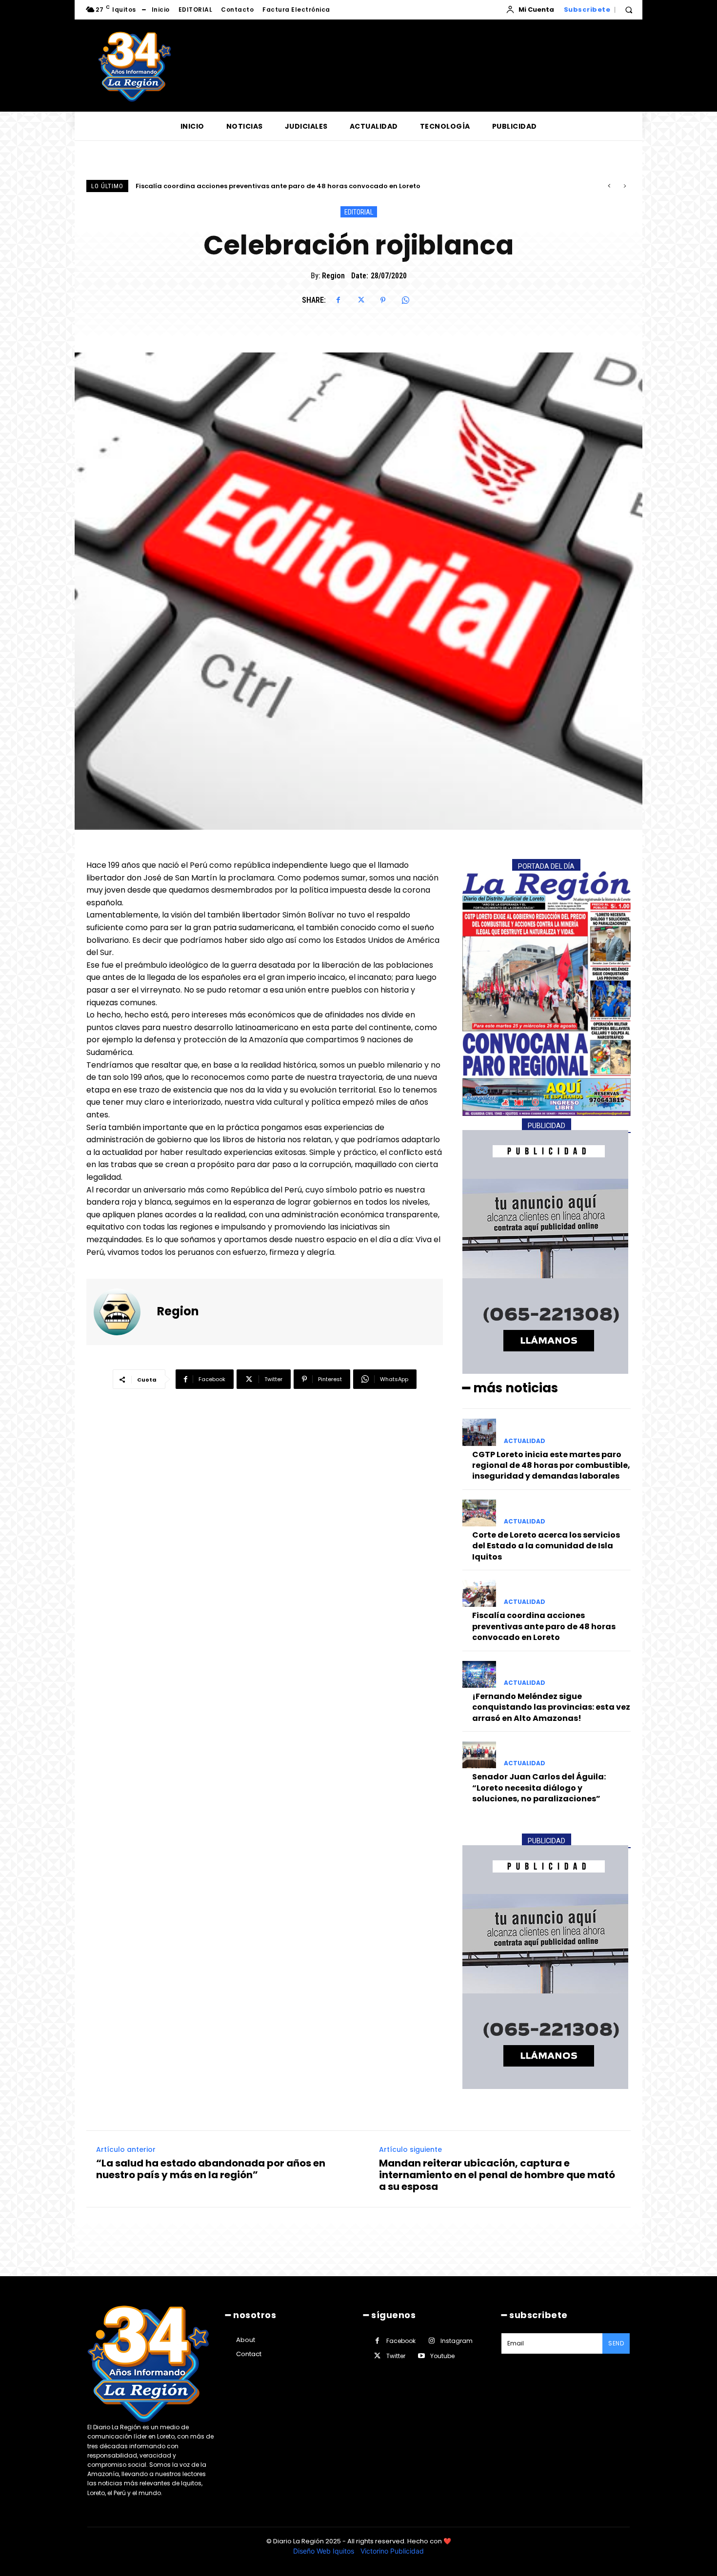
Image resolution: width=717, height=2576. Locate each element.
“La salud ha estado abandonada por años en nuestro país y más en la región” (211, 2169)
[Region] (123, 1312)
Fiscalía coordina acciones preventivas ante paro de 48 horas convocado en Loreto (544, 1626)
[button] (629, 10)
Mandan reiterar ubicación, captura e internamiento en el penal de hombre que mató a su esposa (497, 2175)
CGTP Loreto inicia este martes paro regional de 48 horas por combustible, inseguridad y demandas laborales (551, 1465)
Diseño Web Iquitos (325, 2551)
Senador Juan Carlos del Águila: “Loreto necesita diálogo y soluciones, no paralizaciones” (539, 1788)
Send (616, 2343)
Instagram (457, 2341)
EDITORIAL (359, 212)
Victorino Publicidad (392, 2551)
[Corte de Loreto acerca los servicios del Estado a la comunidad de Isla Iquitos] (479, 1513)
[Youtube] (421, 2356)
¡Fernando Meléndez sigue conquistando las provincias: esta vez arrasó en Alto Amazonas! (290, 186)
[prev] (609, 186)
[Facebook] (338, 300)
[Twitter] (360, 300)
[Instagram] (431, 2341)
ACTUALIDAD (525, 1441)
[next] (625, 186)
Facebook (401, 2341)
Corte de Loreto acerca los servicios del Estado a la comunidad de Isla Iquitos (546, 1546)
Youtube (442, 2356)
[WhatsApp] (405, 300)
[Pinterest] (383, 300)
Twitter (396, 2356)
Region (333, 276)
